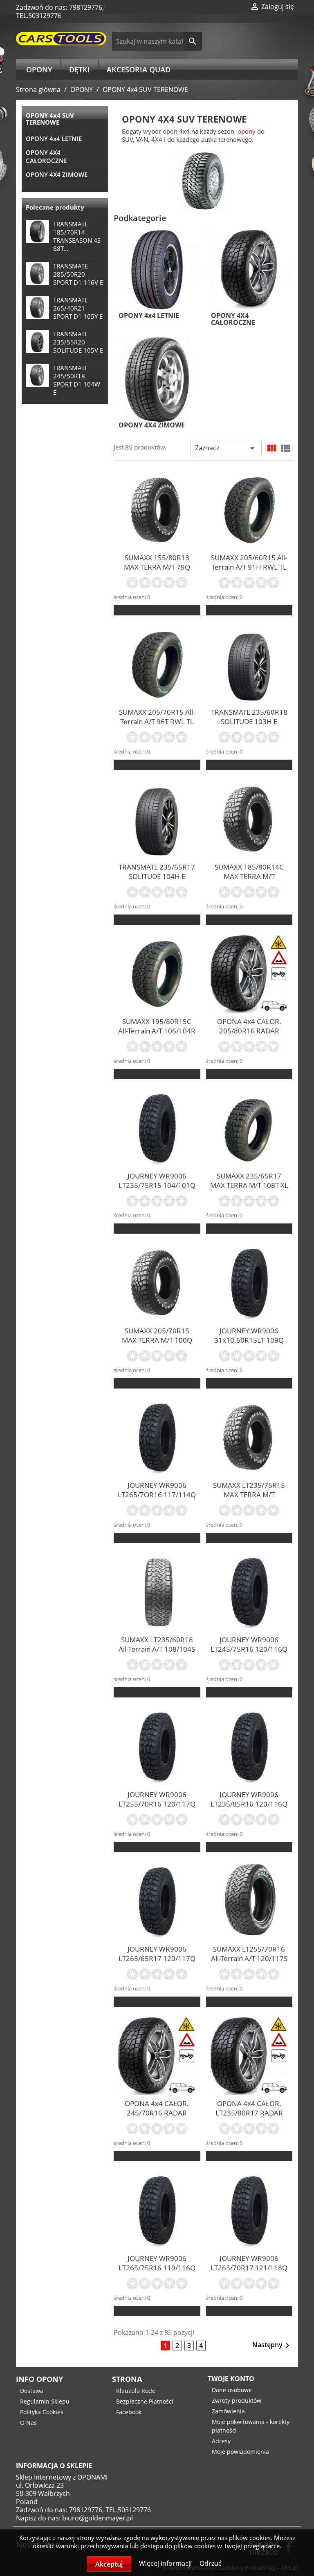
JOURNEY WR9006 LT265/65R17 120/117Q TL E (157, 1958)
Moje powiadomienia (240, 2452)
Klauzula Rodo (136, 2391)
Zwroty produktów (237, 2400)
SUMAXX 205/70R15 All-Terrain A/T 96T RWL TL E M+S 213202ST (157, 721)
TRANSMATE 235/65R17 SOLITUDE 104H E (157, 872)
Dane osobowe (232, 2390)
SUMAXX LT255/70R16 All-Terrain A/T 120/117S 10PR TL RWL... (249, 1958)
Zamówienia (228, 2411)
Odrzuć (211, 2563)
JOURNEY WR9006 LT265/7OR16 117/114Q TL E (157, 1495)
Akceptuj (109, 2564)
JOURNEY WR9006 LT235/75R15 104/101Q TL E (157, 1185)
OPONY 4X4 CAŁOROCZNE (46, 157)
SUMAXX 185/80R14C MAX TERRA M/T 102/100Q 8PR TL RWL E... (249, 881)
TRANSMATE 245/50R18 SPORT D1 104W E (77, 380)
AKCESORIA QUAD (139, 69)
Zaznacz (226, 448)
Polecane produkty (55, 207)
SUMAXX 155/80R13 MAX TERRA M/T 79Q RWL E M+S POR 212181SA (157, 572)
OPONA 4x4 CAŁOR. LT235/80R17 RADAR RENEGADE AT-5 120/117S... (249, 2118)
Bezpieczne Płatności (145, 2401)
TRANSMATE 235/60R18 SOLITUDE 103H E (249, 717)
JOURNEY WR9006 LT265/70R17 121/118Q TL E (249, 2268)
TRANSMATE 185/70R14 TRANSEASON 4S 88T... (77, 236)
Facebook (129, 2412)
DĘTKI (80, 69)
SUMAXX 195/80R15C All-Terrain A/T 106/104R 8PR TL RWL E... (157, 1031)
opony (247, 131)
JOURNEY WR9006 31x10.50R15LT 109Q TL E (249, 1340)
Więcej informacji (166, 2563)
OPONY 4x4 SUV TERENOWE (50, 119)
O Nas (28, 2423)
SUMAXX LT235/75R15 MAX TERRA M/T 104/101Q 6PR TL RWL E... (249, 1499)
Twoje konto (231, 2379)
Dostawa (32, 2391)
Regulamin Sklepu (45, 2401)
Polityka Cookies (42, 2412)
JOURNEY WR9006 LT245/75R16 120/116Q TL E (249, 1649)
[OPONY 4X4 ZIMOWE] (157, 379)
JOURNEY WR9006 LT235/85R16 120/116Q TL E (249, 1804)
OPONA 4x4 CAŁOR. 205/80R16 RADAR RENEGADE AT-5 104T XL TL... (249, 1035)
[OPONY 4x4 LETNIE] (157, 269)
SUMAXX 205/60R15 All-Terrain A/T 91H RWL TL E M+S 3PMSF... (249, 567)
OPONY (39, 69)
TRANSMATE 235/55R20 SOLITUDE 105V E (78, 342)
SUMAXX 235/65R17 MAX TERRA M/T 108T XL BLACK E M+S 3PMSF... (249, 1185)
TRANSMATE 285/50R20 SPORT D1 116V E (78, 274)
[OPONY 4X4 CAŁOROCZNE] (249, 269)
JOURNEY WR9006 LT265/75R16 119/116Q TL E (157, 2268)
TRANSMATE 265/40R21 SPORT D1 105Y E (78, 308)
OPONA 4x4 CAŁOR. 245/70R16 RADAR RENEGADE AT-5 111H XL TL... (157, 2118)
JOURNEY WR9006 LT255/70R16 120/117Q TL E (157, 1804)
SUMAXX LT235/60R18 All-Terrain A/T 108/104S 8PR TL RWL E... (157, 1649)
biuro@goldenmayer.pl (98, 2518)
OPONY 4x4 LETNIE (54, 139)
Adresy (221, 2441)
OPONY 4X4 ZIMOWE (57, 174)
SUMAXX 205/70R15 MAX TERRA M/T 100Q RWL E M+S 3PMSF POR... (157, 1345)
